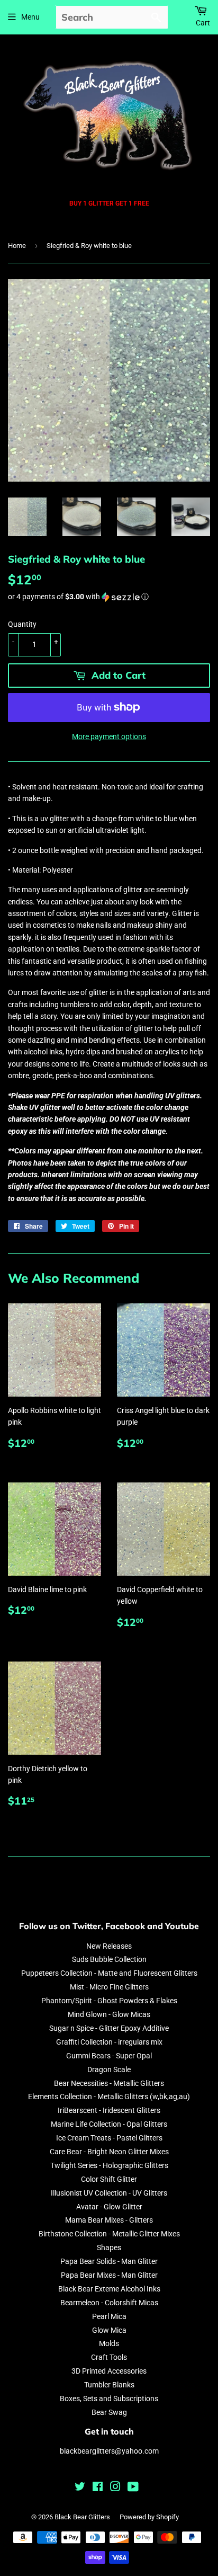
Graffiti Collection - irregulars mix (109, 2042)
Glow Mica (109, 2330)
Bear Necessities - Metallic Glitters (109, 2083)
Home (17, 246)
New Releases (109, 1946)
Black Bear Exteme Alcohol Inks (109, 2289)
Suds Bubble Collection (109, 1959)
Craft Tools (109, 2357)
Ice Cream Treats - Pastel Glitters (109, 2138)
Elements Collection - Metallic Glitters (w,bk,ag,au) (109, 2097)
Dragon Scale (109, 2069)
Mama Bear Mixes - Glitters (109, 2220)
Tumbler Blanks (109, 2385)
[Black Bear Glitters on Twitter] (80, 2488)
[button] (109, 597)
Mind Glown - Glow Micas (109, 2014)
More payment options (109, 736)
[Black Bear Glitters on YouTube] (133, 2488)
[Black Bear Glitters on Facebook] (98, 2488)
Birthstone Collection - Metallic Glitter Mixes (109, 2234)
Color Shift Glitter (109, 2179)
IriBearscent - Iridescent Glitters (109, 2110)
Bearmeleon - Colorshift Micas (109, 2303)
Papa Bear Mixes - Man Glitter (109, 2275)
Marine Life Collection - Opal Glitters (109, 2124)
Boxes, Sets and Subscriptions (109, 2399)
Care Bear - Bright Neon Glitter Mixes (109, 2152)
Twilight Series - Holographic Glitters (109, 2165)
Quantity (22, 624)
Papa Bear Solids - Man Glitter (109, 2261)
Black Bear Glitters (82, 2517)
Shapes (109, 2248)
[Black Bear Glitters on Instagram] (115, 2488)
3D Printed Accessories (109, 2371)
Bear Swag (109, 2412)
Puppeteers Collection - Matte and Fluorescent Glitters (109, 1973)
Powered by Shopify (149, 2517)
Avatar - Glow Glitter (109, 2207)
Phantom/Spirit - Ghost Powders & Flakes (109, 2001)
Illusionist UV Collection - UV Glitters (109, 2193)
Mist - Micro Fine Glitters (109, 1987)
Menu (30, 17)
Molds (109, 2343)
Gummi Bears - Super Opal (109, 2056)
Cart (203, 23)
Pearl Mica (109, 2316)
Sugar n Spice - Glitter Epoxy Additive (109, 2028)
